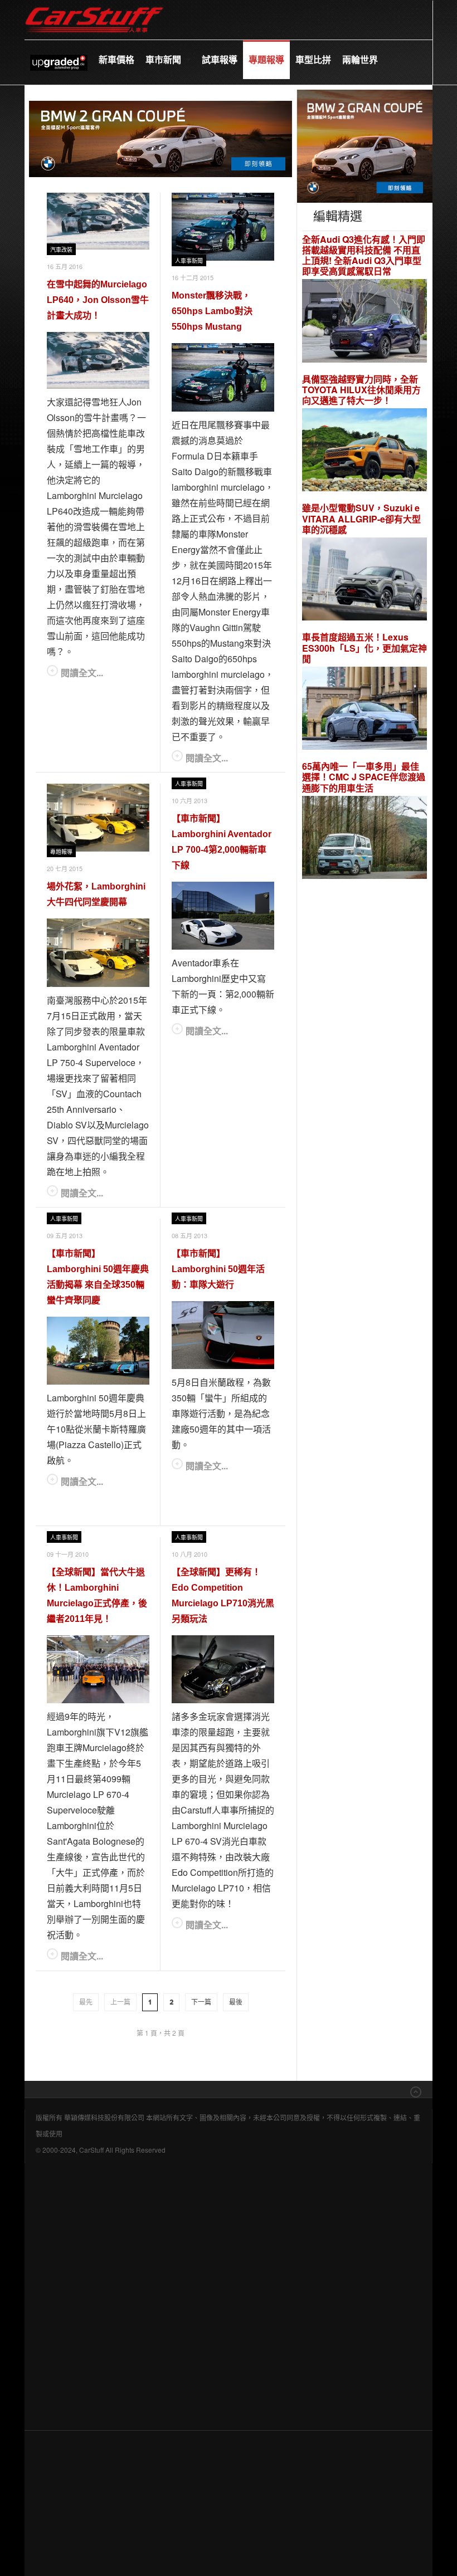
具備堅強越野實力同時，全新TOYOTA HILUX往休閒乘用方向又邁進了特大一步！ (361, 390)
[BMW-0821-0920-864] (161, 137)
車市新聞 (164, 59)
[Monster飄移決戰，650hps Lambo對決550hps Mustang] (223, 227)
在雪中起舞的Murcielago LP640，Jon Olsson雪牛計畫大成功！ (98, 300)
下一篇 (201, 2002)
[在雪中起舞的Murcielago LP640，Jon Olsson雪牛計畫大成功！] (98, 221)
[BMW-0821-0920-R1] (365, 145)
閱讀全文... (82, 673)
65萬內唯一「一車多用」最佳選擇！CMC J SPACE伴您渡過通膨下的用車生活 (364, 777)
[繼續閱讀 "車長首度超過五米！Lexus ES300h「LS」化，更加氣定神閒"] (364, 710)
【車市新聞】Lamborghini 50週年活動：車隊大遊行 (218, 1269)
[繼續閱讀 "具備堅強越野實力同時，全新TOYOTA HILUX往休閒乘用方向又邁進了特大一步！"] (364, 451)
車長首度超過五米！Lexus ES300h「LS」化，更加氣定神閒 (364, 648)
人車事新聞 (189, 261)
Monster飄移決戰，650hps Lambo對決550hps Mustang (212, 311)
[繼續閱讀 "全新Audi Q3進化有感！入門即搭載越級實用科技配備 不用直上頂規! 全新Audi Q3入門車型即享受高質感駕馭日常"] (364, 322)
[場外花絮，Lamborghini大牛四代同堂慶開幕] (98, 818)
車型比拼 (313, 59)
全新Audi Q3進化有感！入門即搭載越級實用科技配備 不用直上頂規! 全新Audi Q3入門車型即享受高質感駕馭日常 (364, 255)
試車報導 (220, 59)
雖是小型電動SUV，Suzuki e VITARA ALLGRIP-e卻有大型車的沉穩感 (361, 519)
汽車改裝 (61, 250)
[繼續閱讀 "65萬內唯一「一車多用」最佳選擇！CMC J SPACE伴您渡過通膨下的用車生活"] (364, 839)
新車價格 (116, 59)
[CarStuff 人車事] (94, 5)
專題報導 (266, 59)
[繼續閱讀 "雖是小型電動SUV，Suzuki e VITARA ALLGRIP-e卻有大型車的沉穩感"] (364, 581)
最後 (236, 2002)
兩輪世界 (360, 59)
